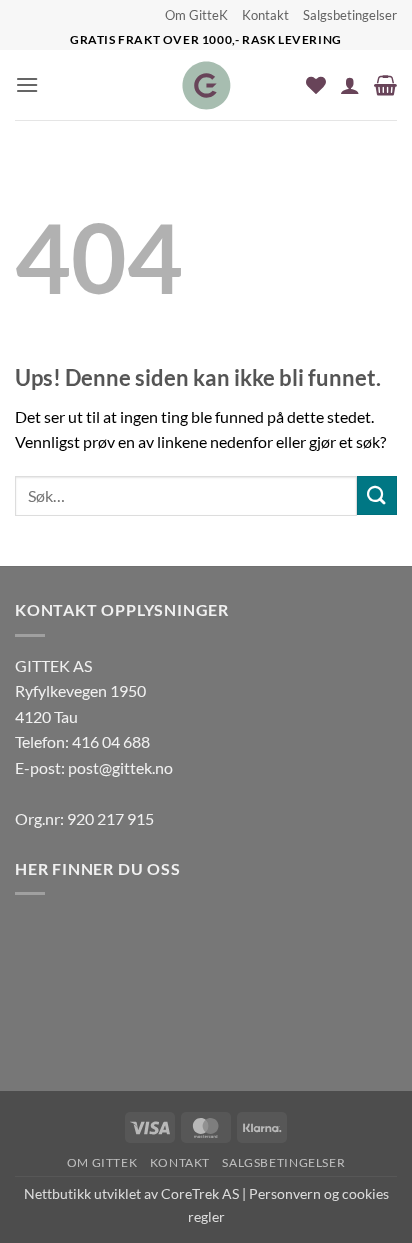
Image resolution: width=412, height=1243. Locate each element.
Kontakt (265, 15)
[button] (27, 84)
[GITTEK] (206, 85)
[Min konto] (350, 85)
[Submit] (377, 495)
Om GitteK (196, 15)
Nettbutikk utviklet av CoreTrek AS (131, 1193)
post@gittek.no (120, 767)
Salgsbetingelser (350, 15)
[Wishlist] (316, 85)
